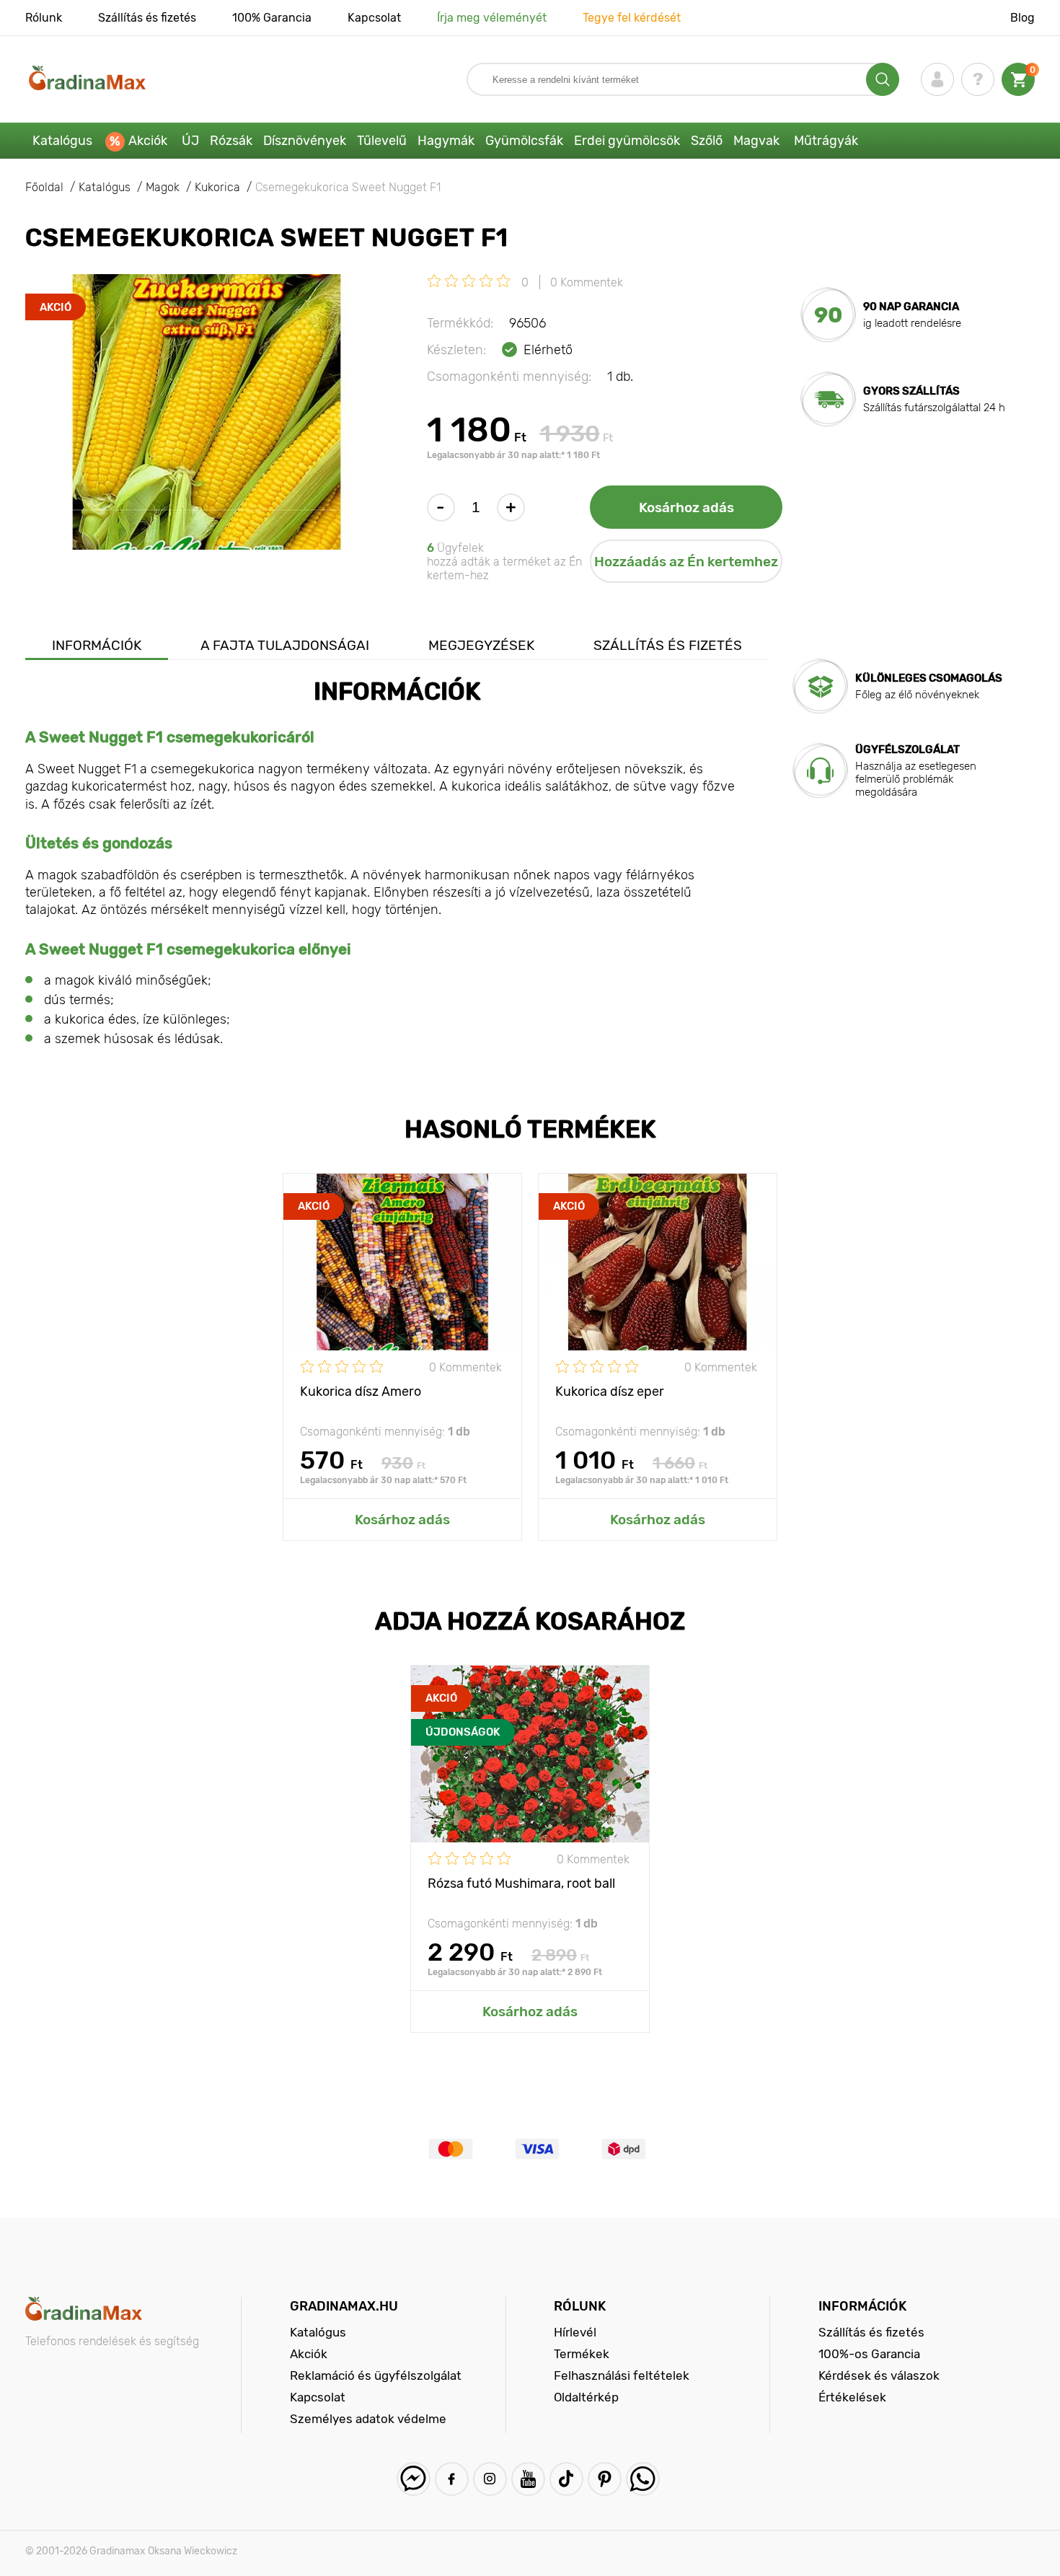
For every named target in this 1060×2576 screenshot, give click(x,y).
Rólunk (44, 18)
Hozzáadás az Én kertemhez (686, 562)
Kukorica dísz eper (610, 1392)
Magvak (756, 141)
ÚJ (190, 141)
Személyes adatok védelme (368, 2419)
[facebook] (452, 2479)
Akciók (148, 141)
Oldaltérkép (586, 2397)
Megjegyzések (481, 645)
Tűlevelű (382, 141)
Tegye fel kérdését (632, 18)
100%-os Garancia (869, 2354)
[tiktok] (566, 2479)
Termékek (582, 2354)
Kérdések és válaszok (879, 2375)
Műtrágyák (826, 141)
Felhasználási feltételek (622, 2375)
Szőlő (707, 141)
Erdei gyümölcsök (627, 141)
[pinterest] (605, 2479)
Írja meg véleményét (492, 18)
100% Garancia (272, 18)
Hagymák (446, 141)
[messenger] (414, 2479)
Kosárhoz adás (686, 507)
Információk (97, 645)
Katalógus (62, 141)
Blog (1023, 18)
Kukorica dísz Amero (361, 1392)
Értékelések (852, 2397)
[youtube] (528, 2479)
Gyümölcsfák (524, 141)
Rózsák (231, 141)
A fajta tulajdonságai (285, 645)
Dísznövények (305, 141)
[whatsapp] (643, 2479)
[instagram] (490, 2479)
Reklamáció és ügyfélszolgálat (376, 2375)
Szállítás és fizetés (147, 18)
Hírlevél (575, 2332)
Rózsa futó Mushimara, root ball (521, 1883)
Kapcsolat (374, 18)
